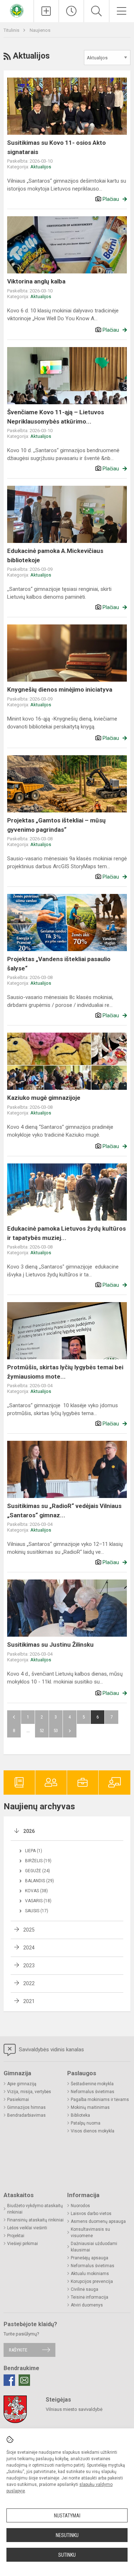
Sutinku (67, 2555)
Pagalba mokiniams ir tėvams (100, 2100)
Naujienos (40, 30)
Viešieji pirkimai (23, 2244)
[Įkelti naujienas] (46, 11)
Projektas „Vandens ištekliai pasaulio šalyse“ (59, 964)
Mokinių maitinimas (90, 2107)
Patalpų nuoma (86, 2123)
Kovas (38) (36, 1891)
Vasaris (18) (38, 1901)
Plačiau (111, 199)
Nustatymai (67, 2516)
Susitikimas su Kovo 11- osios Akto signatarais (56, 147)
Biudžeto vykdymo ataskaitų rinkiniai (35, 2209)
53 (56, 1730)
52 (42, 1730)
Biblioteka (80, 2115)
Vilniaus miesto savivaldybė (74, 2409)
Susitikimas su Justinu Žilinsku (50, 1645)
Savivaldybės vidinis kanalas (51, 2050)
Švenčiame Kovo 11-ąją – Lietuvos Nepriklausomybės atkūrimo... (56, 417)
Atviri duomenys (87, 2305)
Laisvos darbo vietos (91, 2214)
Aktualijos (41, 167)
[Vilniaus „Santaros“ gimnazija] (17, 10)
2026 (29, 1831)
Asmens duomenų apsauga (98, 2221)
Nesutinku (67, 2535)
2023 (29, 1966)
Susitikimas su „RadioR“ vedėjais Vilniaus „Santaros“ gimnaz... (64, 1511)
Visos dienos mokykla (93, 2131)
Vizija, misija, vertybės (29, 2092)
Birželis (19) (38, 1861)
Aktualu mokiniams (90, 2274)
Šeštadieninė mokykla (92, 2084)
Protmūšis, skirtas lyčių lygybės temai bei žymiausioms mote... (65, 1372)
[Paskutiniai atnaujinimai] (71, 11)
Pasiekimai (18, 2100)
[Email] (24, 2380)
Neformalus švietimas (93, 2092)
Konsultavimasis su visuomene (90, 2233)
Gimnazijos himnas (26, 2107)
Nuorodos (80, 2206)
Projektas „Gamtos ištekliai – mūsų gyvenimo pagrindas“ (56, 825)
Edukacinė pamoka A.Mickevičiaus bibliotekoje (55, 555)
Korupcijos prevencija (92, 2281)
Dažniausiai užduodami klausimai (94, 2247)
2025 (29, 1930)
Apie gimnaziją (22, 2084)
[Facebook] (9, 2380)
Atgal (14, 1717)
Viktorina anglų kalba (36, 281)
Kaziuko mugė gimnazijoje (44, 1098)
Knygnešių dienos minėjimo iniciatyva (60, 689)
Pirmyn (70, 1731)
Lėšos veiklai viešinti (27, 2228)
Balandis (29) (39, 1881)
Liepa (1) (34, 1851)
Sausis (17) (37, 1911)
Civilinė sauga (85, 2289)
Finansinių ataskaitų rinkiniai (35, 2220)
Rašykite (18, 2350)
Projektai (16, 2236)
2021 (29, 2001)
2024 (29, 1948)
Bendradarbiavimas (26, 2115)
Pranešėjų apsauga (90, 2258)
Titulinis (12, 30)
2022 (29, 1983)
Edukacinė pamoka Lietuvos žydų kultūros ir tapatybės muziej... (66, 1233)
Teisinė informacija (90, 2297)
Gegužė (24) (38, 1871)
